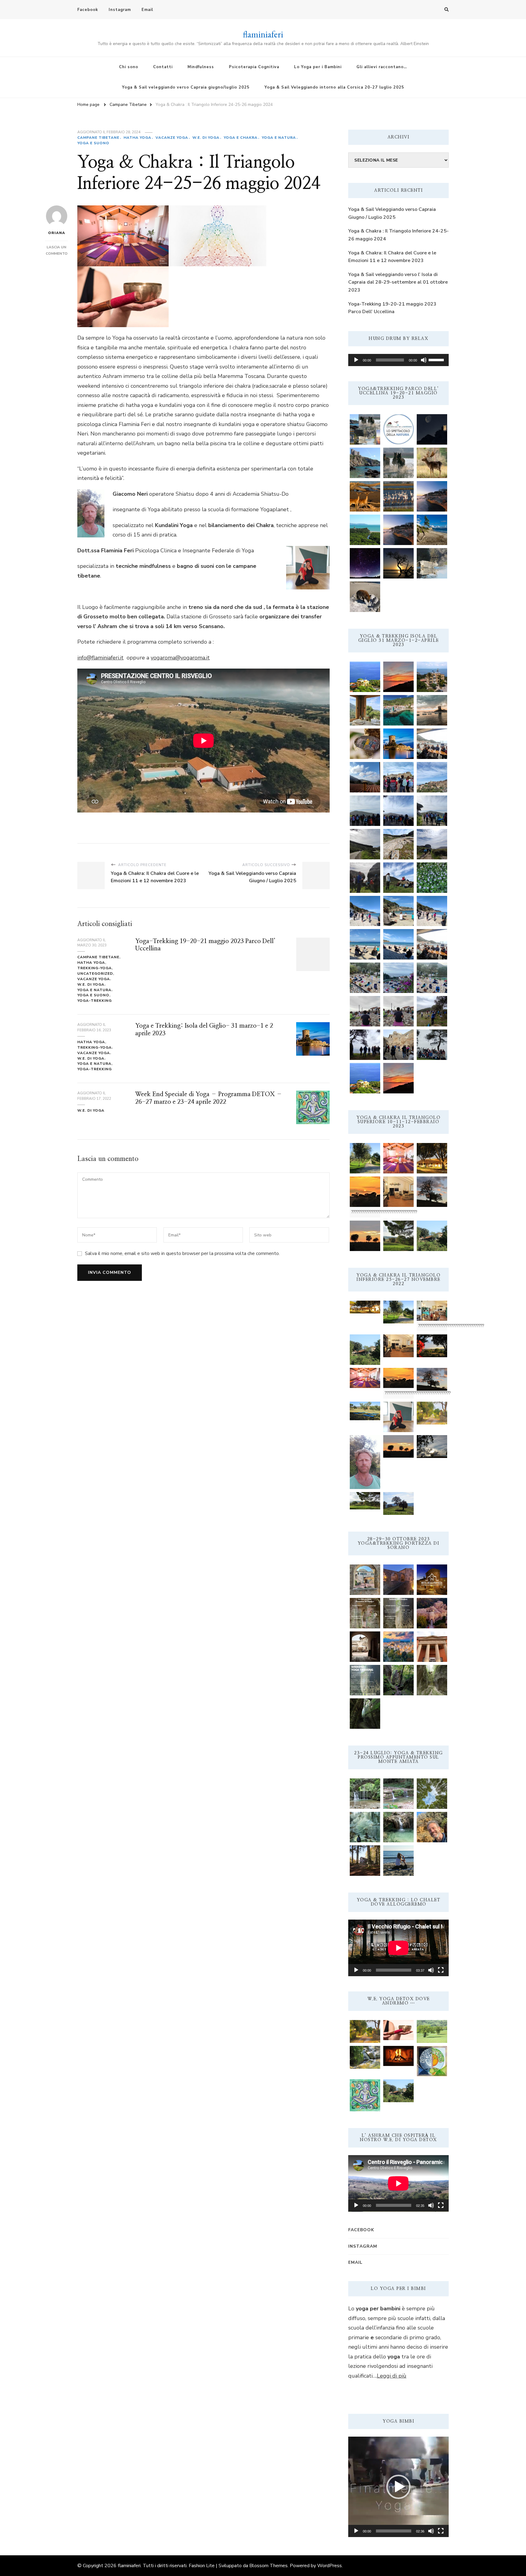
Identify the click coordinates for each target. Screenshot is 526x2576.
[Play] (356, 360)
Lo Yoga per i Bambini (318, 67)
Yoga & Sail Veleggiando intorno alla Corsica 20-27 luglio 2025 (334, 87)
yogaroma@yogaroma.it (180, 658)
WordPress (330, 2566)
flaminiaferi (263, 34)
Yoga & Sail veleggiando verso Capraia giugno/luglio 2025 (186, 87)
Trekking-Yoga (95, 968)
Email (147, 10)
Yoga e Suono (93, 143)
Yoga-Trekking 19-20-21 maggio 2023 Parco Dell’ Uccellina (392, 308)
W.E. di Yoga (206, 138)
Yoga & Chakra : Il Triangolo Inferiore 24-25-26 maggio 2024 (398, 235)
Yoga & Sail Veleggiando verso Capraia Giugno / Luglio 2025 (392, 213)
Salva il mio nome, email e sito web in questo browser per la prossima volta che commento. (182, 1253)
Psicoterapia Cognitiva (254, 67)
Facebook (88, 10)
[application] (398, 360)
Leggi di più (392, 2376)
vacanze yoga (172, 138)
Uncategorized (95, 973)
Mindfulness (201, 67)
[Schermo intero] (441, 1970)
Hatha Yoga (137, 138)
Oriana (57, 233)
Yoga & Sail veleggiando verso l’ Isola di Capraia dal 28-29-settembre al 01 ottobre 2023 (398, 282)
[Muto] (424, 360)
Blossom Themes (268, 2566)
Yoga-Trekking (95, 1001)
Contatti (163, 67)
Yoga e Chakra (241, 138)
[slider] (437, 359)
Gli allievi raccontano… (382, 67)
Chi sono (129, 67)
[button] (398, 2487)
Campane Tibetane (98, 138)
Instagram (120, 10)
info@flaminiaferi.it (100, 658)
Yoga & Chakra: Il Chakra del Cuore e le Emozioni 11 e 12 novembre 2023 (392, 257)
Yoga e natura (279, 138)
